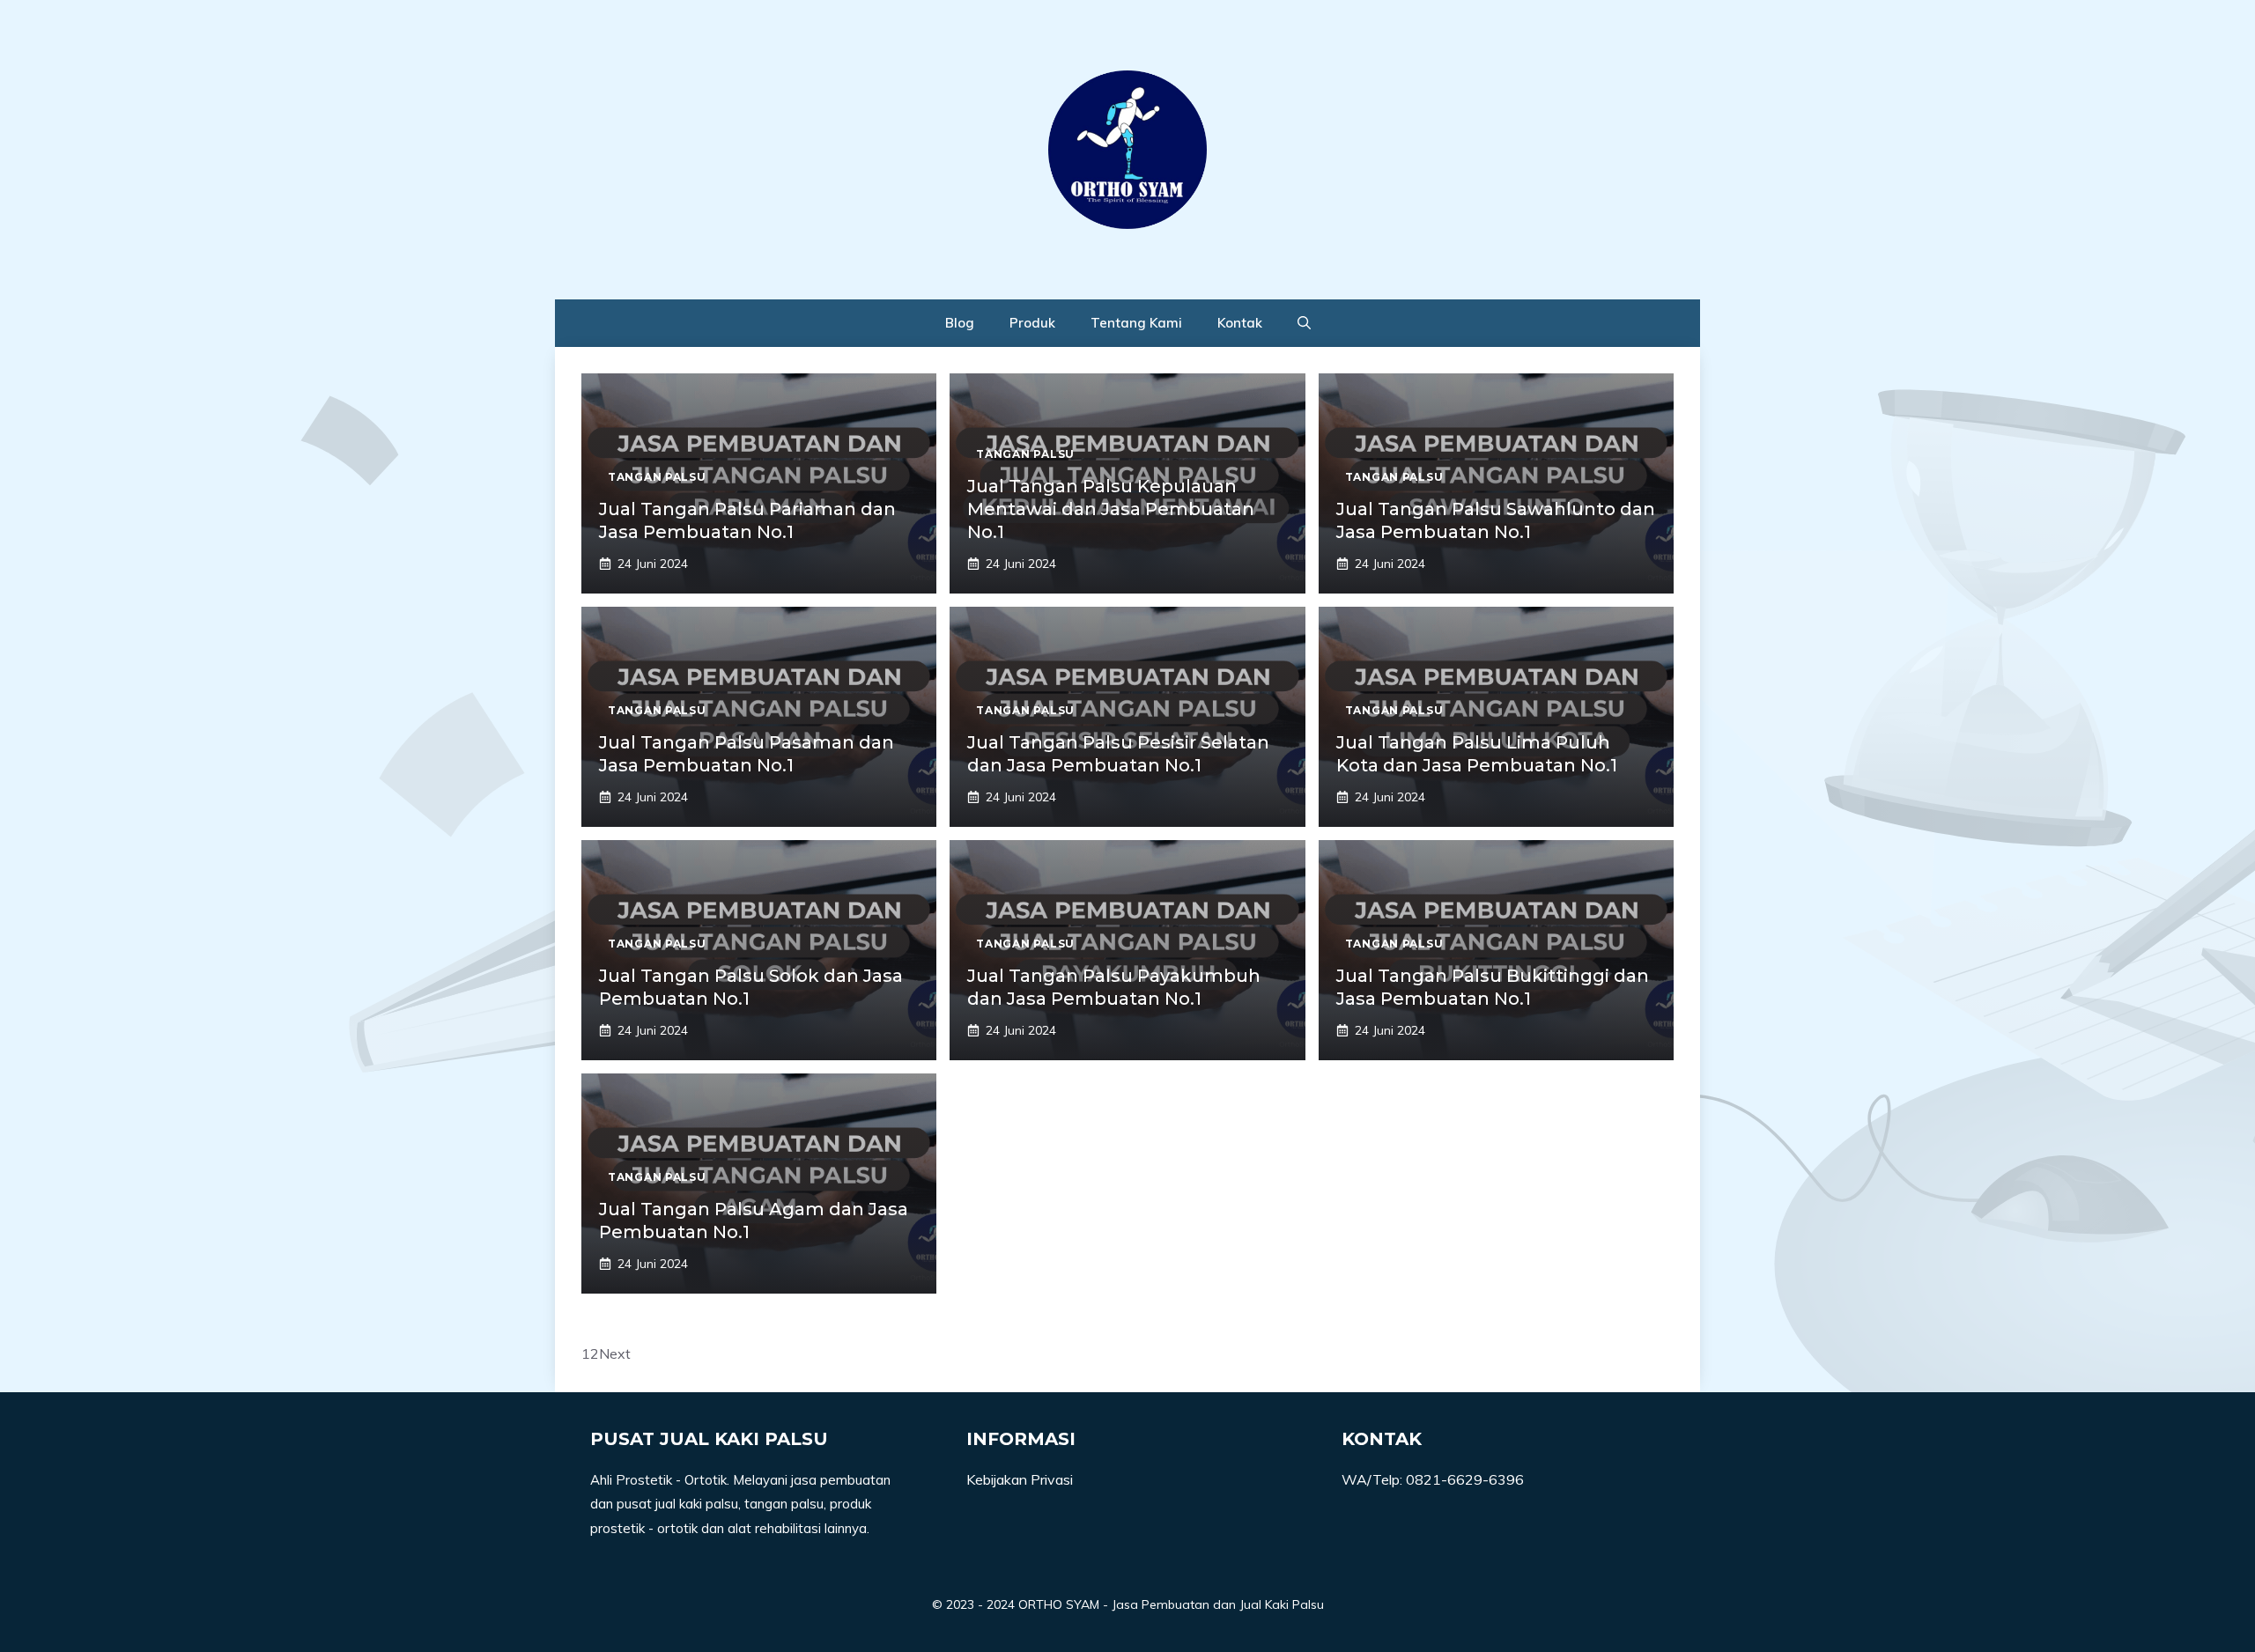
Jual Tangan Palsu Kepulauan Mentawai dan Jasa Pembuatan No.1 (1111, 509)
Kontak (1240, 323)
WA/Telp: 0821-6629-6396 (1433, 1479)
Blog (960, 323)
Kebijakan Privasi (1020, 1479)
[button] (1304, 323)
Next (615, 1353)
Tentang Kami (1136, 323)
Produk (1032, 323)
